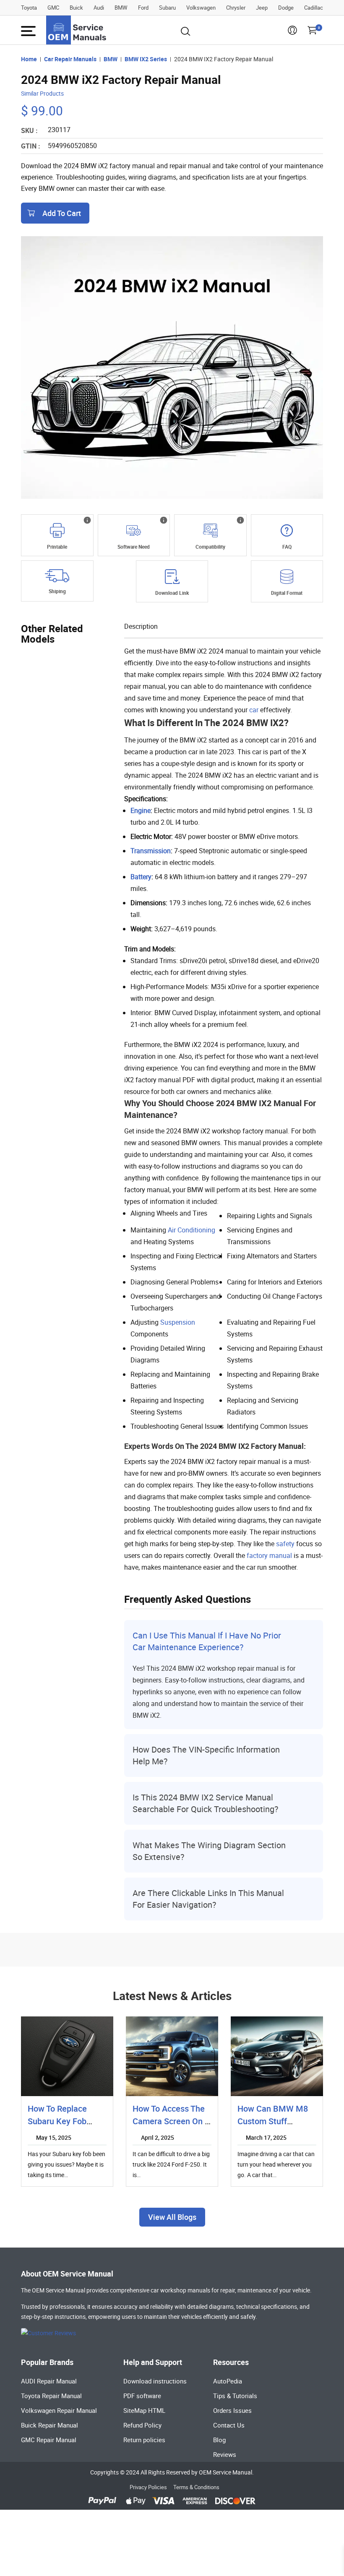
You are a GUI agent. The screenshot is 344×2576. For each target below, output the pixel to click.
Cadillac (314, 8)
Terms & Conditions (196, 2487)
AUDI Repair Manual (49, 2381)
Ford (143, 8)
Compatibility (210, 547)
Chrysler (236, 8)
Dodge (286, 8)
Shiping (57, 591)
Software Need (134, 547)
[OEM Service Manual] (77, 30)
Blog (219, 2440)
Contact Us (229, 2425)
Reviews (225, 2454)
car (254, 710)
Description (141, 626)
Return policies (144, 2440)
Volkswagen (201, 8)
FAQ (287, 547)
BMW (121, 8)
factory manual (269, 1555)
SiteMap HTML (144, 2410)
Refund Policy (142, 2425)
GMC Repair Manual (49, 2440)
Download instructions (155, 2381)
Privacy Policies (148, 2487)
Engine (141, 810)
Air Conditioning (192, 1230)
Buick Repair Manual (50, 2425)
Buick (76, 8)
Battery (141, 877)
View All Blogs (172, 2217)
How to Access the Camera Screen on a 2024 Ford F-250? (171, 2121)
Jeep (262, 8)
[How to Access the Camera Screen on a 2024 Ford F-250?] (172, 2056)
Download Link (172, 593)
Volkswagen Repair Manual (59, 2410)
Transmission (151, 851)
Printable (57, 547)
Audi (99, 8)
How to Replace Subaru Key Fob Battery (57, 2121)
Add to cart (62, 213)
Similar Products (42, 93)
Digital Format (287, 593)
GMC (53, 8)
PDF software (142, 2396)
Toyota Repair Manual (51, 2396)
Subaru (167, 8)
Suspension (178, 1322)
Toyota (29, 8)
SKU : (29, 130)
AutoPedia (228, 2381)
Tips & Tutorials (235, 2396)
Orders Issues (232, 2410)
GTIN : (31, 146)
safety (285, 1544)
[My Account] (292, 33)
